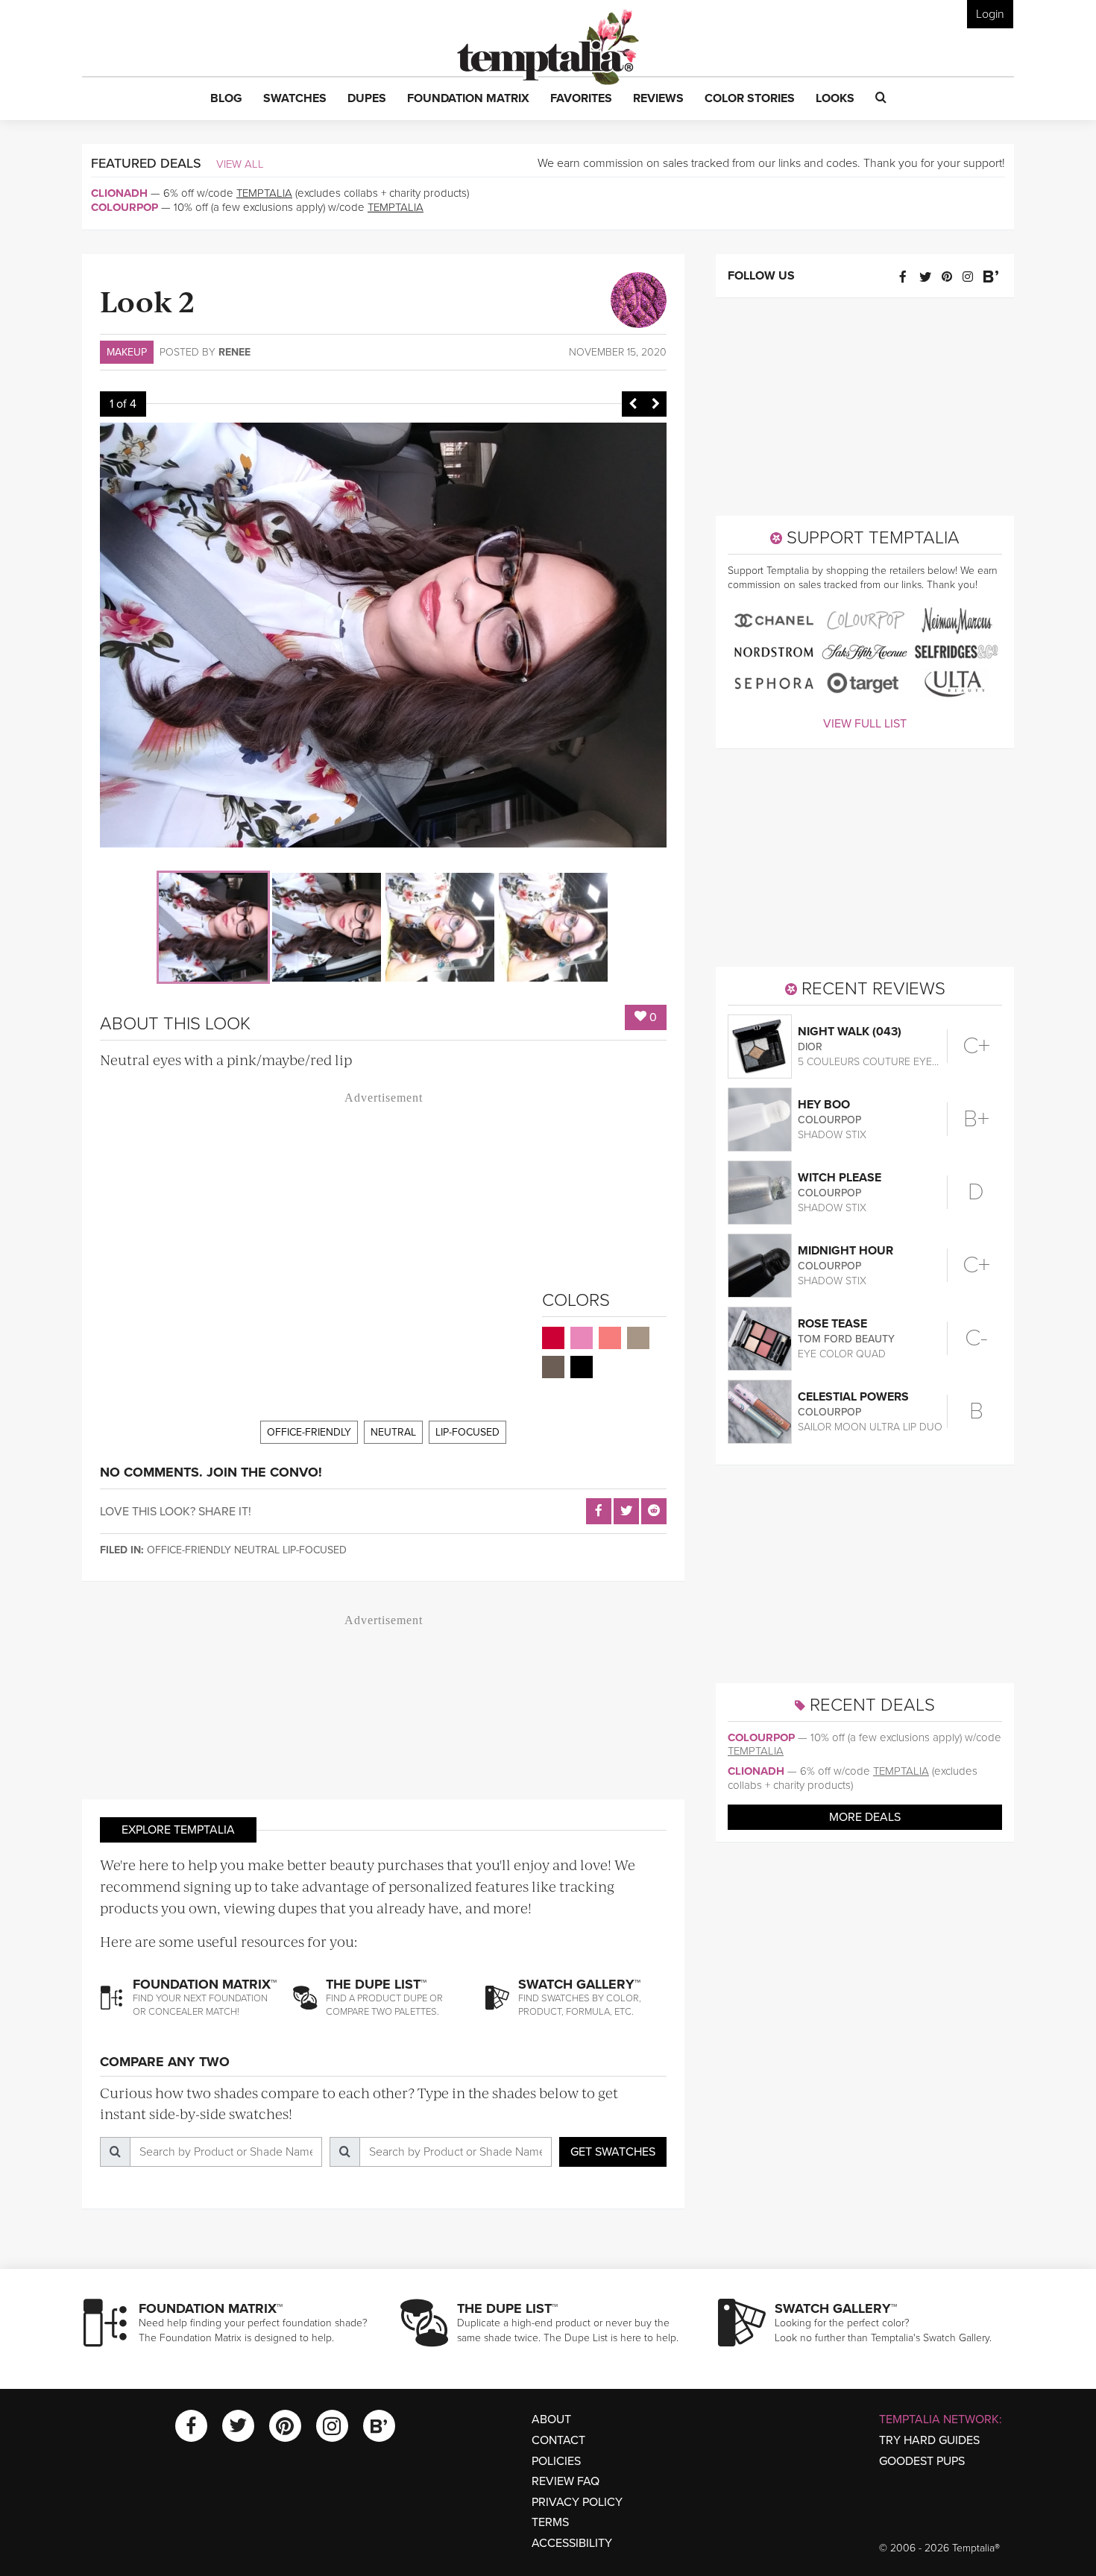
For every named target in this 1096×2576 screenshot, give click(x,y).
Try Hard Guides (929, 2440)
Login (990, 14)
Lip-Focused (467, 1432)
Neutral (393, 1432)
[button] (226, 99)
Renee (234, 352)
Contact (558, 2440)
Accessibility (572, 2543)
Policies (556, 2461)
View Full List (865, 724)
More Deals (865, 1817)
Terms (550, 2522)
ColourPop (125, 207)
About (551, 2419)
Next (655, 404)
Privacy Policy (577, 2502)
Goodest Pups (922, 2461)
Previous (633, 404)
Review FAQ (566, 2481)
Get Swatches (613, 2152)
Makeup (127, 352)
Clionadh (119, 193)
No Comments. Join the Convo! (211, 1472)
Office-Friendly (309, 1432)
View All (240, 164)
